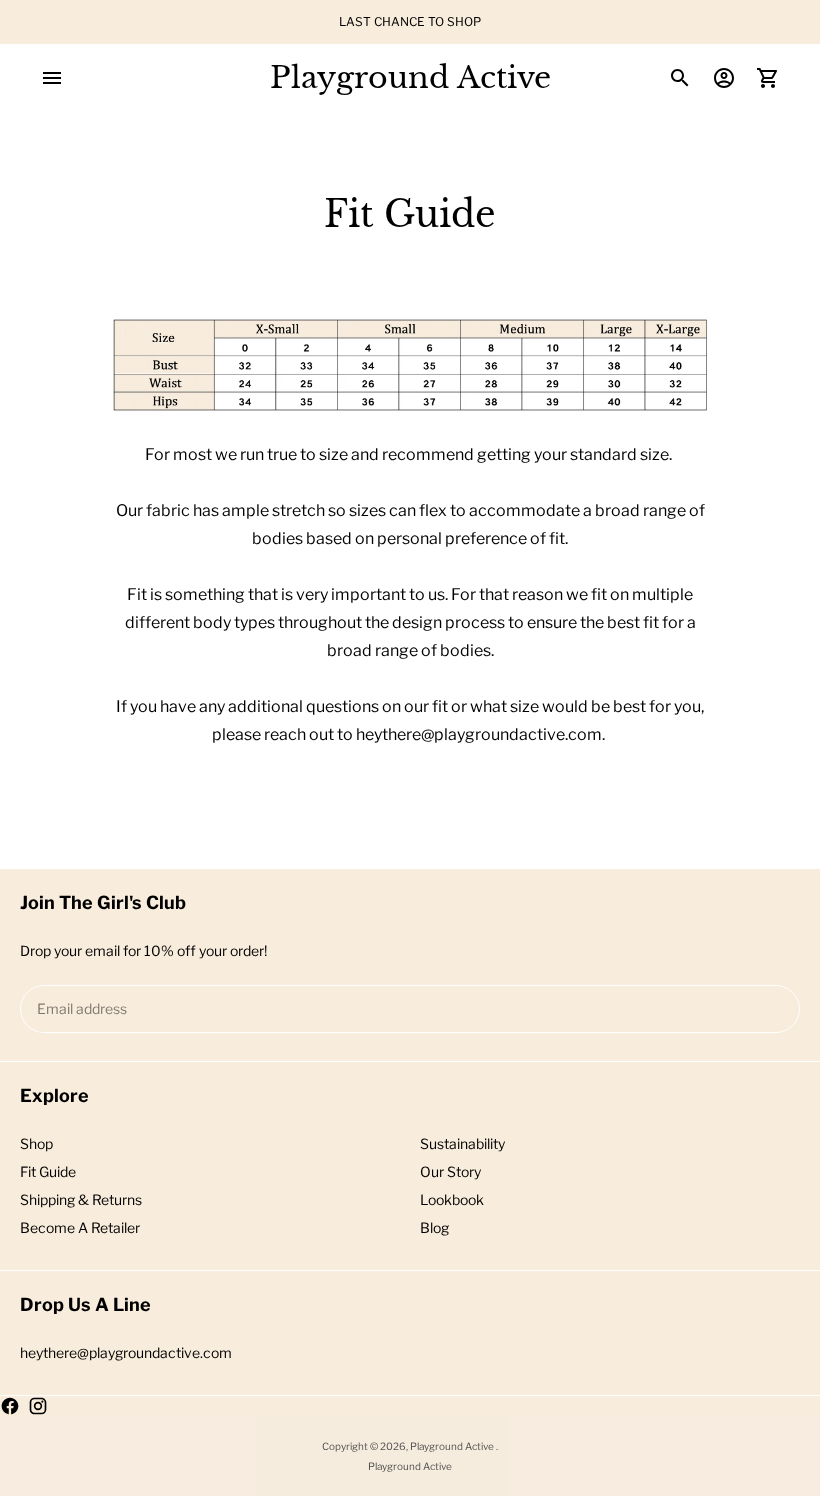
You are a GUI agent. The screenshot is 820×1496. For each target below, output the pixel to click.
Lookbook (452, 1199)
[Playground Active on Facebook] (10, 1406)
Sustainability (462, 1143)
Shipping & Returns (81, 1199)
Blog (434, 1227)
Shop (36, 1143)
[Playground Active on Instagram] (38, 1406)
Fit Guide (48, 1171)
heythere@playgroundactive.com (126, 1352)
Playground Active (453, 1446)
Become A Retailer (80, 1227)
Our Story (450, 1171)
